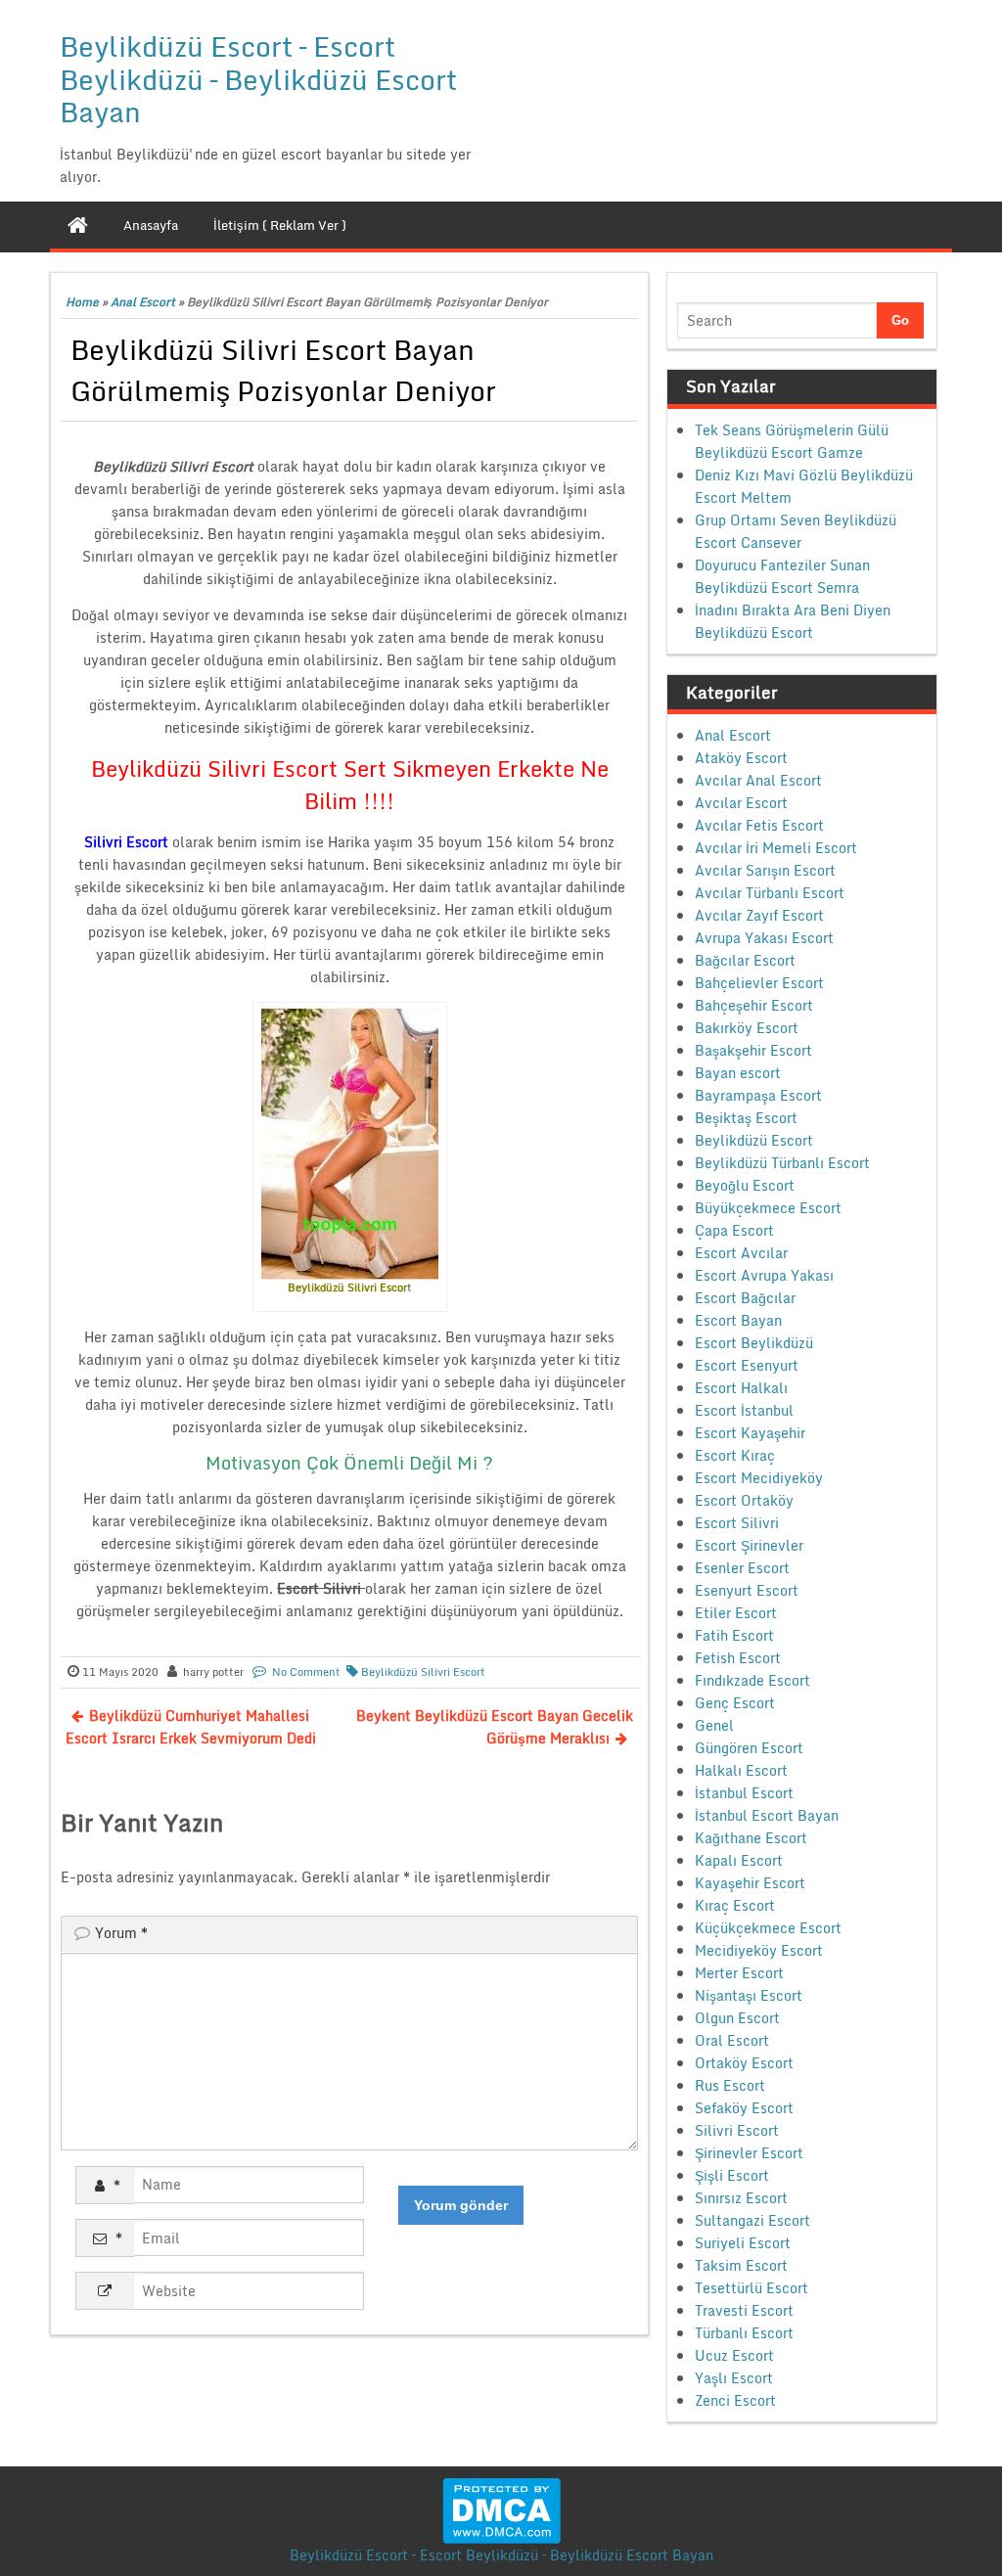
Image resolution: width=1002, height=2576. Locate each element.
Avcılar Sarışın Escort (765, 870)
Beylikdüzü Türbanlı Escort (782, 1163)
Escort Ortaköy (744, 1500)
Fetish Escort (738, 1658)
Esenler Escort (742, 1568)
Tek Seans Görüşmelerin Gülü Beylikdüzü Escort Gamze (792, 441)
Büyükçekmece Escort (768, 1208)
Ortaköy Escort (744, 2063)
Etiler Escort (736, 1613)
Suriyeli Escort (743, 2243)
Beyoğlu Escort (745, 1185)
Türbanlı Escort (744, 2333)
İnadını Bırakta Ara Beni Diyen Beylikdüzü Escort (793, 621)
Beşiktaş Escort (746, 1118)
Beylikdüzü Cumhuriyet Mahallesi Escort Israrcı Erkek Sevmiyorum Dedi (191, 1727)
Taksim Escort (741, 2265)
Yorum (121, 1933)
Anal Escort (143, 302)
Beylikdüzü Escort (754, 1140)
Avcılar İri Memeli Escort (776, 848)
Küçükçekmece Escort (768, 1928)
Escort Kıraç (735, 1455)
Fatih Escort (734, 1635)
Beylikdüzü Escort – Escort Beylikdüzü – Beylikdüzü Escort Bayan (258, 79)
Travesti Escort (744, 2310)
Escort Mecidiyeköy (759, 1478)
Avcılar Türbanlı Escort (770, 893)
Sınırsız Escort (741, 2198)
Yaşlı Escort (734, 2378)
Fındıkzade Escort (752, 1680)
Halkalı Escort (741, 1770)
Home (82, 302)
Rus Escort (730, 2085)
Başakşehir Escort (753, 1050)
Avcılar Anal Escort (758, 780)
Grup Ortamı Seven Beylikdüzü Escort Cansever (796, 531)
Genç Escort (735, 1703)
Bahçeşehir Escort (754, 1005)
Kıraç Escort (735, 1905)
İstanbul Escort (744, 1793)
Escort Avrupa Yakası (764, 1275)
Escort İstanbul (744, 1410)
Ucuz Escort (734, 2355)
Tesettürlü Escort (751, 2288)
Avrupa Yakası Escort (764, 938)
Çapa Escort (734, 1230)
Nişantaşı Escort (749, 1995)
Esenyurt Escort (747, 1590)
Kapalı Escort (739, 1860)
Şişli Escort (732, 2175)
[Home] (78, 225)
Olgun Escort (737, 2018)
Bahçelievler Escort (759, 983)
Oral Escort (732, 2040)
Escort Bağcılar (745, 1298)
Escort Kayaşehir (750, 1433)
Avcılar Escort (741, 803)
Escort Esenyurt (747, 1365)
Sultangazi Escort (752, 2220)
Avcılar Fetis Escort (759, 825)
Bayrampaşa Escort (758, 1095)
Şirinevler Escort (749, 2153)
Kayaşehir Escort (750, 1883)
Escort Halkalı (741, 1388)
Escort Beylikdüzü (754, 1343)
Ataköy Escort (741, 758)
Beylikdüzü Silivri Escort (423, 1672)
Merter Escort (739, 1973)
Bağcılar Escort (745, 960)
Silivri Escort (737, 2130)
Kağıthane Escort (751, 1838)
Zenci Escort (735, 2400)
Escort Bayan (738, 1320)
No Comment (306, 1672)
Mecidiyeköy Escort (759, 1950)
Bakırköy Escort (747, 1028)
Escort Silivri (737, 1523)
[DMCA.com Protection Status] (501, 2509)
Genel (714, 1725)
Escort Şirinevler (749, 1545)
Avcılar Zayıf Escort (759, 915)
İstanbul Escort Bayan (767, 1815)
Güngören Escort (749, 1748)
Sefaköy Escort (744, 2108)
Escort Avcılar (741, 1253)
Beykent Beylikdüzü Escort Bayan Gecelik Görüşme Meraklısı (495, 1727)
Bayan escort (738, 1073)
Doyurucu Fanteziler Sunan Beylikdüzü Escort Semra (782, 576)
